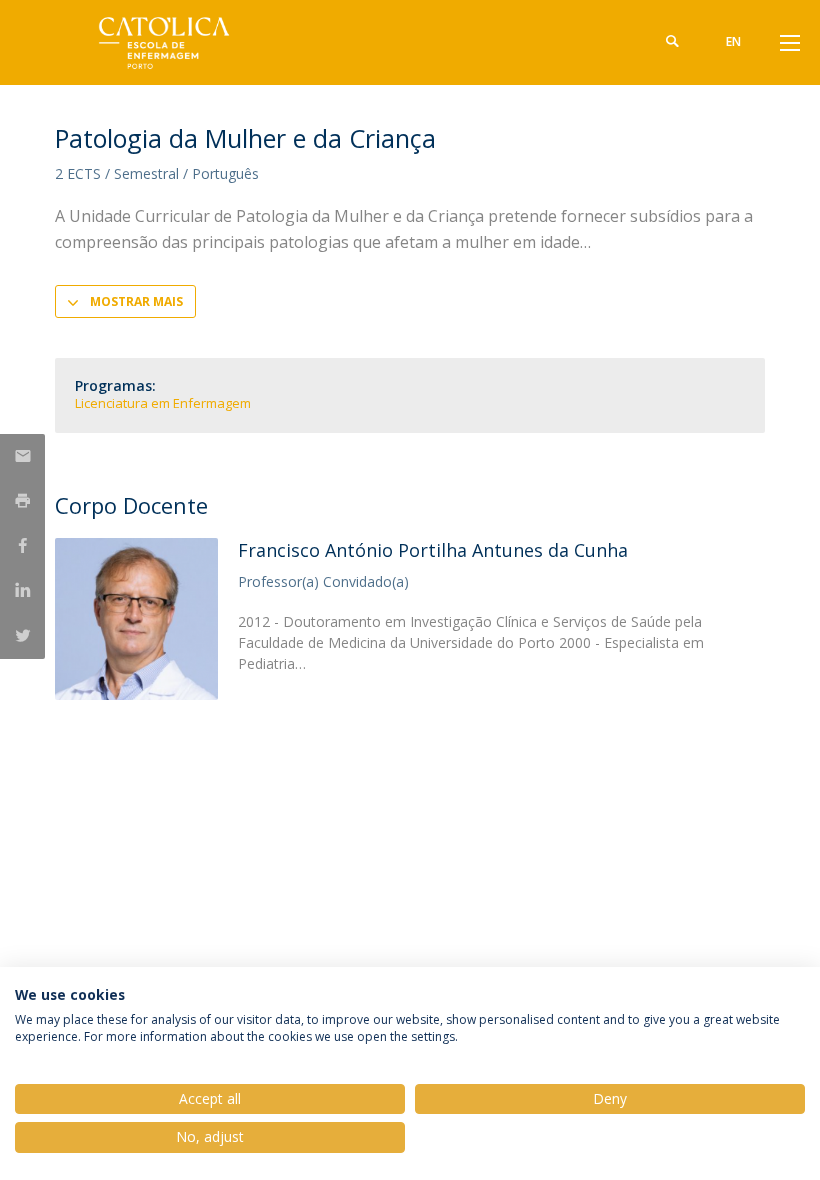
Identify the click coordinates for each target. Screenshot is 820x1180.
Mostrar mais (136, 301)
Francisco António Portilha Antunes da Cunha (433, 550)
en (733, 41)
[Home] (180, 42)
